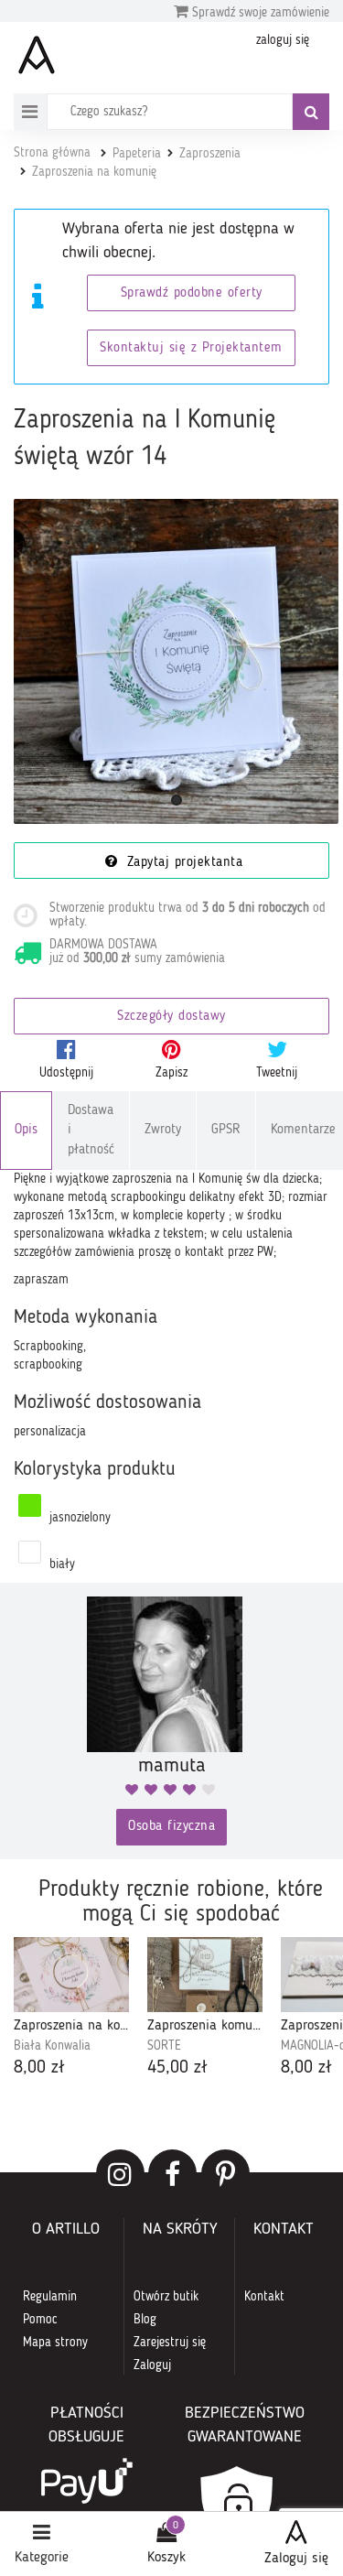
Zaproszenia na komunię (94, 172)
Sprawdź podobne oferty (192, 293)
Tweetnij (277, 1073)
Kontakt (264, 2297)
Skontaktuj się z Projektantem (191, 348)
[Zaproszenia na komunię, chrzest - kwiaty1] (71, 1975)
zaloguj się (283, 40)
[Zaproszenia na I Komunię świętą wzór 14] (176, 661)
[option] (71, 2009)
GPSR (226, 1130)
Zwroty (163, 1130)
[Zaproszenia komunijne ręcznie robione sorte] (205, 1975)
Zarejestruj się (170, 2343)
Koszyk (166, 2558)
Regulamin (50, 2297)
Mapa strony (55, 2343)
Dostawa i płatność (91, 1131)
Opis (26, 1130)
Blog (145, 2320)
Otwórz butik (166, 2297)
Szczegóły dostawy (171, 1017)
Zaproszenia (210, 154)
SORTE (164, 2046)
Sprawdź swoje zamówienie (259, 13)
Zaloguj (152, 2365)
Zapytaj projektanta (182, 863)
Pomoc (40, 2320)
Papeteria (137, 154)
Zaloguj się (296, 2559)
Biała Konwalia (52, 2046)
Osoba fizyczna (171, 1827)
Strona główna (52, 153)
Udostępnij (66, 1073)
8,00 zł (39, 2068)
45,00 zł (177, 2068)
